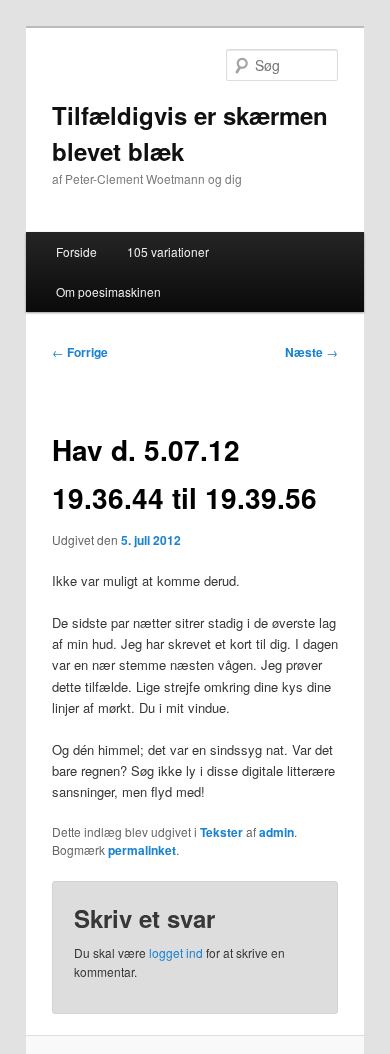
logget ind (176, 952)
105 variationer (168, 251)
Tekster (221, 832)
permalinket (142, 850)
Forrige (80, 352)
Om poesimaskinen (108, 291)
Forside (76, 251)
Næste (311, 352)
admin (276, 832)
